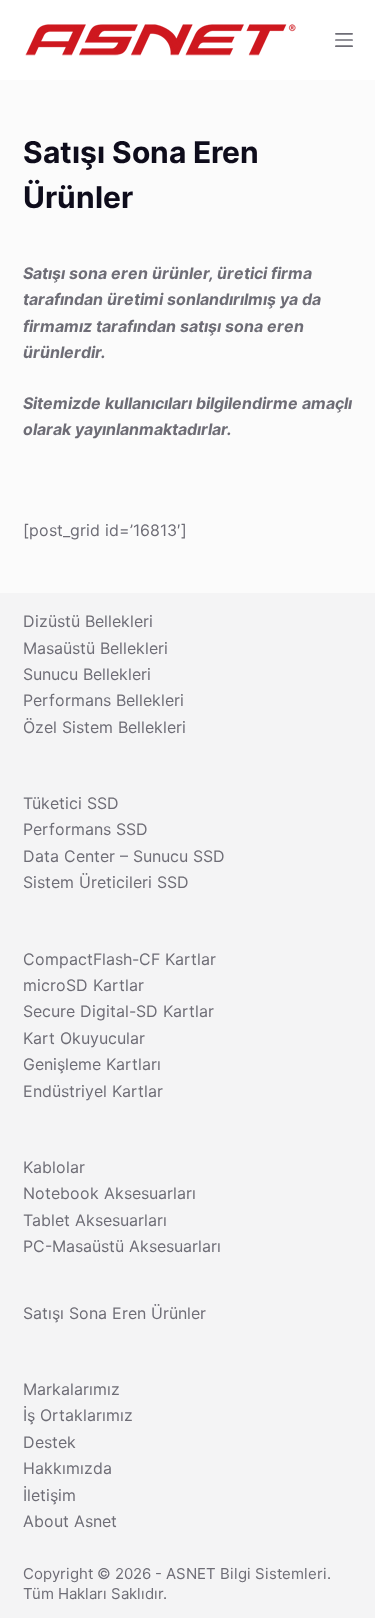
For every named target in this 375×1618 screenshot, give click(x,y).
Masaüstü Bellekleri (95, 648)
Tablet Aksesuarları (95, 1220)
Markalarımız (71, 1389)
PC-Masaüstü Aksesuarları (122, 1246)
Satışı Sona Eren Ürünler (114, 1313)
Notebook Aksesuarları (109, 1193)
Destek (49, 1442)
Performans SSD (85, 829)
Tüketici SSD (71, 803)
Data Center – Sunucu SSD (124, 856)
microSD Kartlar (83, 985)
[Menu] (344, 40)
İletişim (49, 1495)
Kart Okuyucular (84, 1038)
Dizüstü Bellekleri (88, 621)
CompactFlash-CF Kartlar (119, 959)
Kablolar (54, 1167)
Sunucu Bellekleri (87, 674)
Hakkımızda (67, 1468)
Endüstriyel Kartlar (93, 1091)
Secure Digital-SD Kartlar (118, 1011)
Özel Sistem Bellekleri (104, 727)
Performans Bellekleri (103, 700)
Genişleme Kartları (92, 1064)
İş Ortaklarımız (78, 1415)
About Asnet (70, 1521)
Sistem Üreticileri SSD (106, 882)
